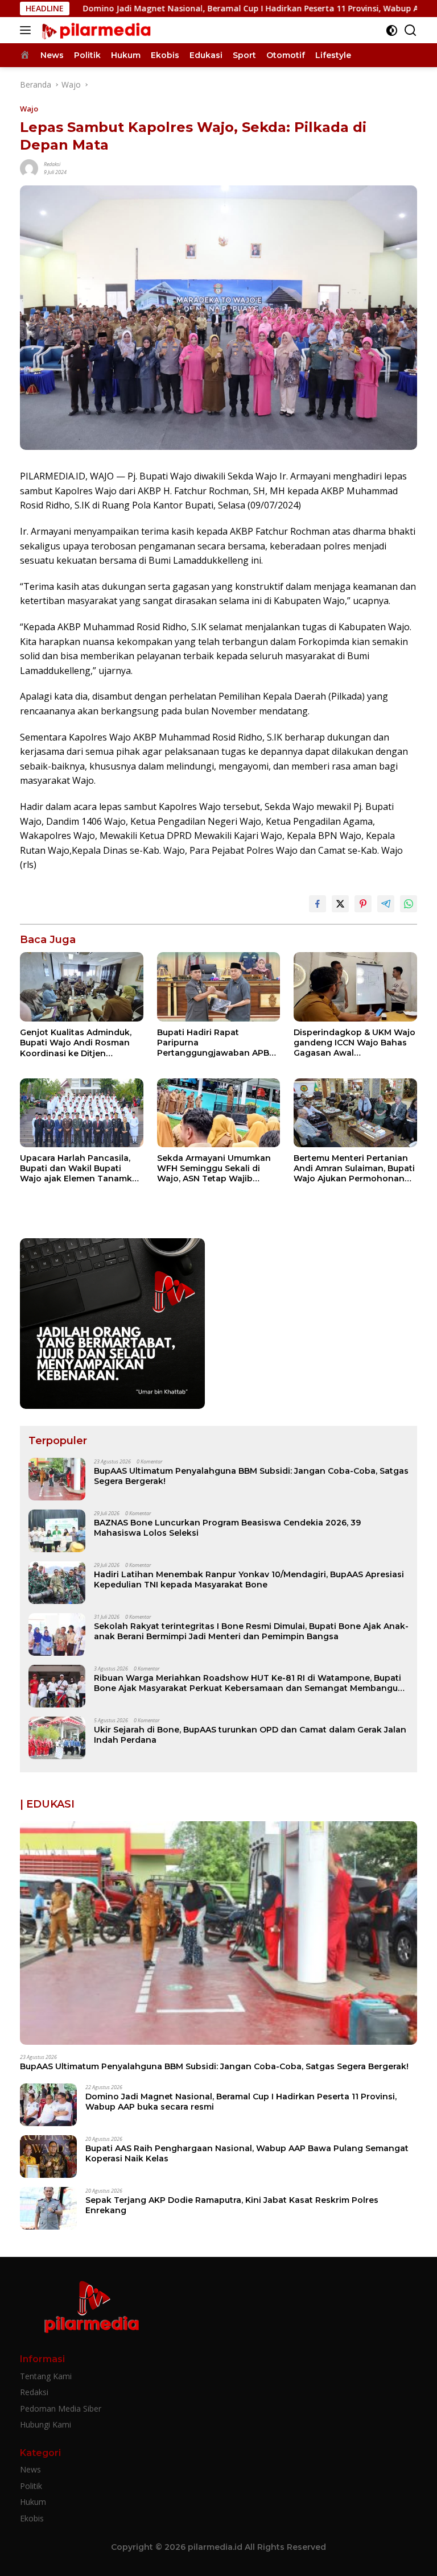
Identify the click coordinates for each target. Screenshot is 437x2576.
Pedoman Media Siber (61, 2408)
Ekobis (32, 2518)
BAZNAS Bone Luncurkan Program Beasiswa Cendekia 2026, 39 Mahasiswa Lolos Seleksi (227, 1528)
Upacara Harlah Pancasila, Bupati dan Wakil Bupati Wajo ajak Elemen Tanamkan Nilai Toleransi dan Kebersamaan (81, 1169)
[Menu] (28, 30)
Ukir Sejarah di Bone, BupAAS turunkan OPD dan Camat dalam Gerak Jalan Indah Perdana (250, 1735)
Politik (31, 2486)
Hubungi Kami (46, 2424)
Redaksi (52, 164)
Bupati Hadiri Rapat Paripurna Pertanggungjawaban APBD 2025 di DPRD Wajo (216, 1043)
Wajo (29, 109)
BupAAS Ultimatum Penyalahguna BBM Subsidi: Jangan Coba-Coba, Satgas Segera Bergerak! (251, 1476)
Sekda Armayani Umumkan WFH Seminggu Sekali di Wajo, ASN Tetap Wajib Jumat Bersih (214, 1169)
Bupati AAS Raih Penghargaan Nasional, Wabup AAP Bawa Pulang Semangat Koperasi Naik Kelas (247, 2153)
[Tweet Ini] (340, 904)
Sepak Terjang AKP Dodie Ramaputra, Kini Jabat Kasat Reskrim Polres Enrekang (232, 2205)
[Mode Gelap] (392, 30)
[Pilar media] (94, 30)
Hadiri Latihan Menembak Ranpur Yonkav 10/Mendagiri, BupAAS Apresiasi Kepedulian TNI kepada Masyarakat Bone (249, 1579)
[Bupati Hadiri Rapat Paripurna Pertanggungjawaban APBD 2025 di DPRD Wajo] (219, 987)
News (30, 2469)
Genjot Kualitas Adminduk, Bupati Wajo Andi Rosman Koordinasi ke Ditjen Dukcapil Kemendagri (76, 1043)
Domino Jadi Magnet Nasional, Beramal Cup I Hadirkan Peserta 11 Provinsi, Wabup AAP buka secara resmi (241, 2102)
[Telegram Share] (386, 904)
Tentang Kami (46, 2376)
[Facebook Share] (318, 904)
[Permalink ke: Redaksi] (29, 168)
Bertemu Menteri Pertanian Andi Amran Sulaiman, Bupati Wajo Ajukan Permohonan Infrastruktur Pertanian (354, 1169)
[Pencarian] (411, 30)
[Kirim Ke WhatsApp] (409, 904)
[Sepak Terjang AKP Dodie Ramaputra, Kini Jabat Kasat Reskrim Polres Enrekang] (48, 2208)
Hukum (33, 2502)
